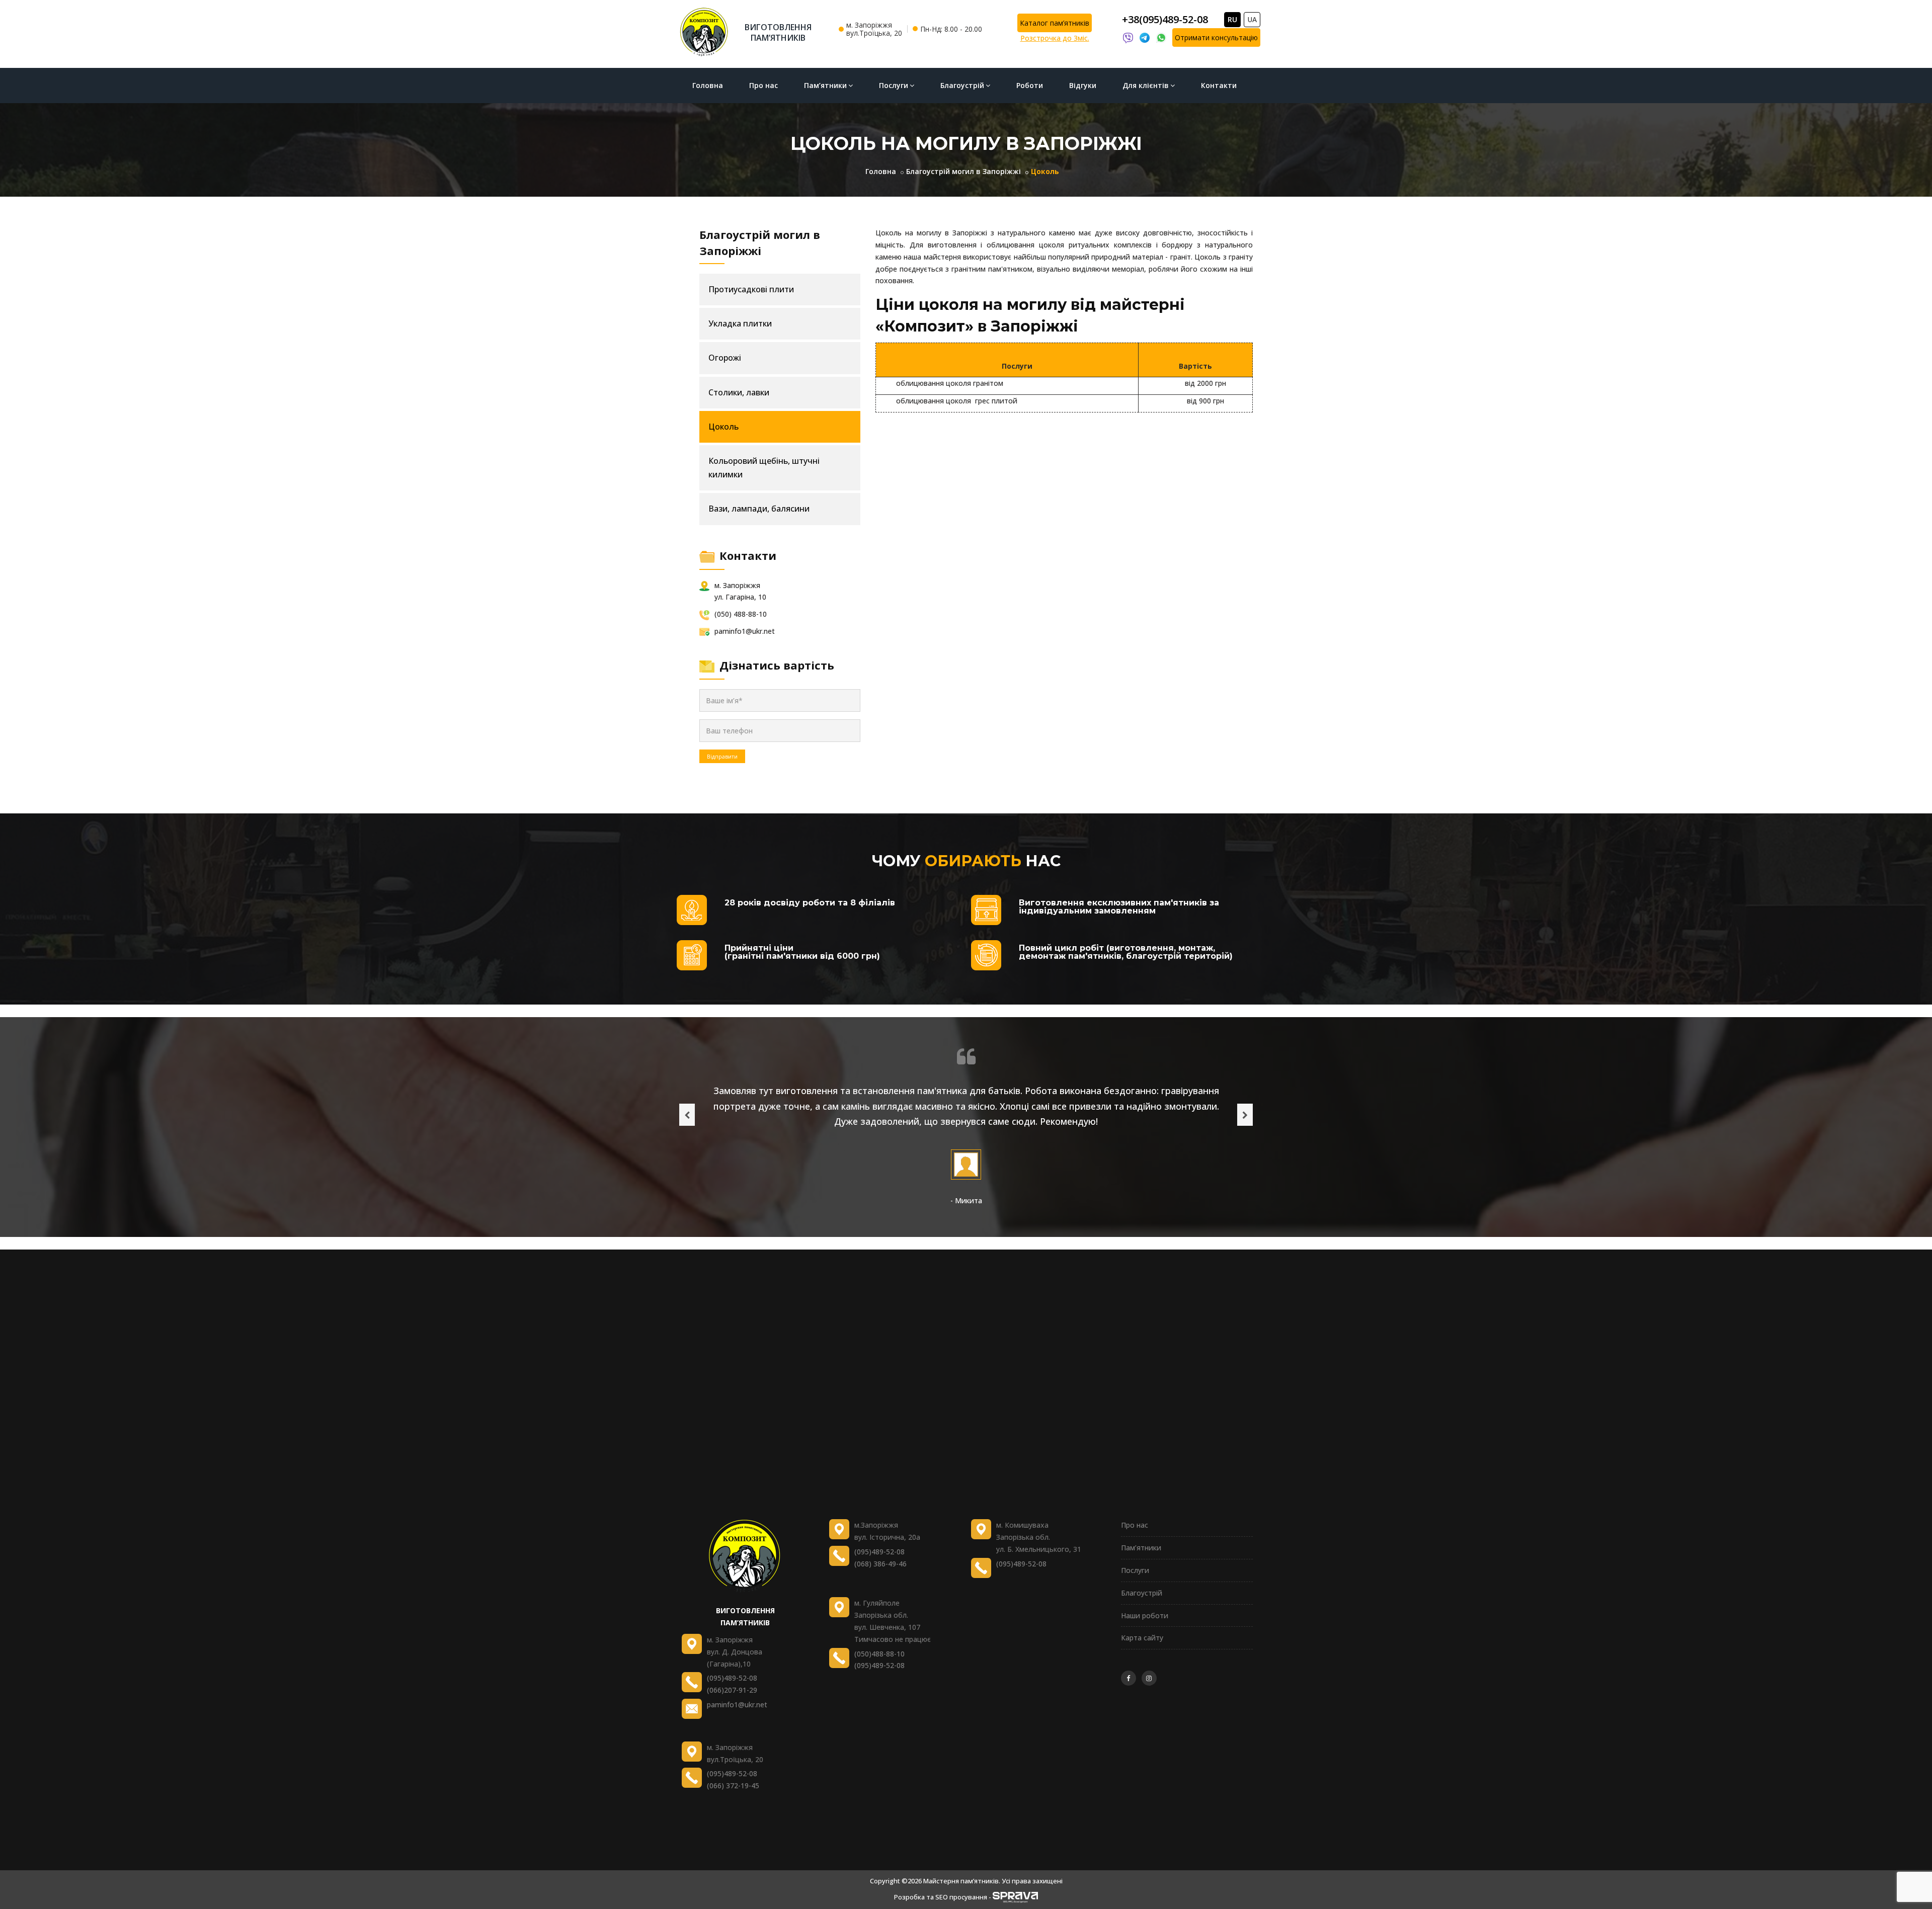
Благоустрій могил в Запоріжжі (963, 171)
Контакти (1219, 85)
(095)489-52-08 (732, 1678)
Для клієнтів (1146, 85)
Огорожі (725, 358)
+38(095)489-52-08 (1165, 19)
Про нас (763, 85)
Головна (708, 85)
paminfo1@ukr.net (737, 1705)
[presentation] (687, 1115)
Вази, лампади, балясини (759, 509)
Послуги (894, 85)
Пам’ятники (825, 85)
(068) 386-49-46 (880, 1564)
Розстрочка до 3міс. (1055, 38)
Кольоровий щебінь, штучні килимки (764, 468)
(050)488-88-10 (879, 1654)
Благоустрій (962, 85)
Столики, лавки (739, 392)
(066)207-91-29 (732, 1690)
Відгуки (1083, 85)
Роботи (1030, 85)
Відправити (722, 756)
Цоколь (723, 427)
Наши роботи (1145, 1615)
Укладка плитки (740, 323)
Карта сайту (1142, 1638)
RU (1232, 19)
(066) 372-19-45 (733, 1786)
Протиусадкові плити (751, 289)
